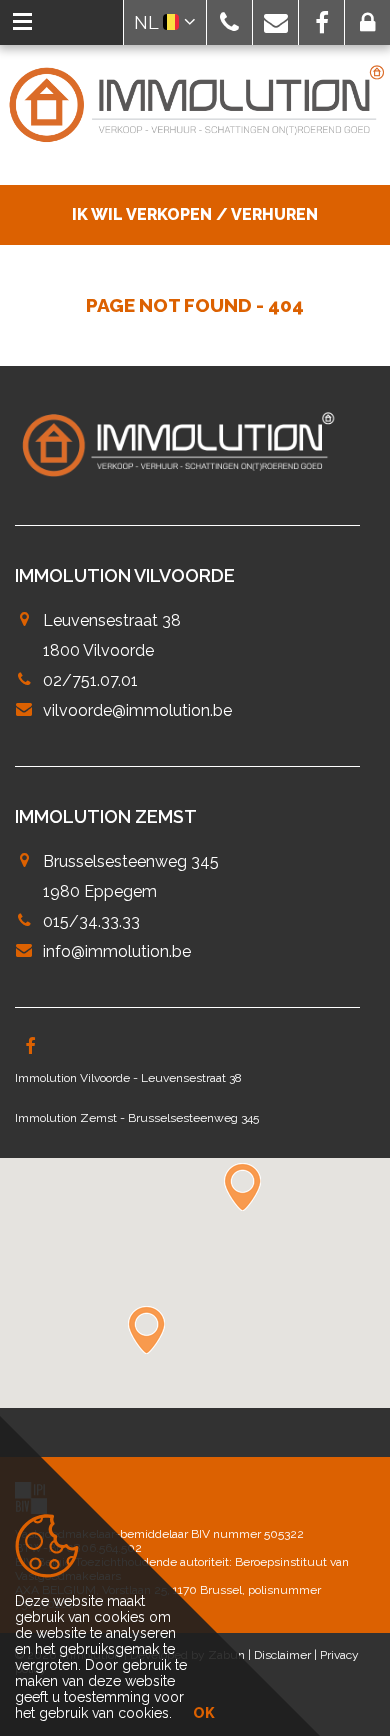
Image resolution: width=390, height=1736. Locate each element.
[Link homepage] (195, 105)
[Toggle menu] (22, 22)
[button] (229, 22)
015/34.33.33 (91, 921)
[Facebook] (30, 1048)
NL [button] (148, 22)
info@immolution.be (117, 951)
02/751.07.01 (90, 680)
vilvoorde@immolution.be (137, 710)
